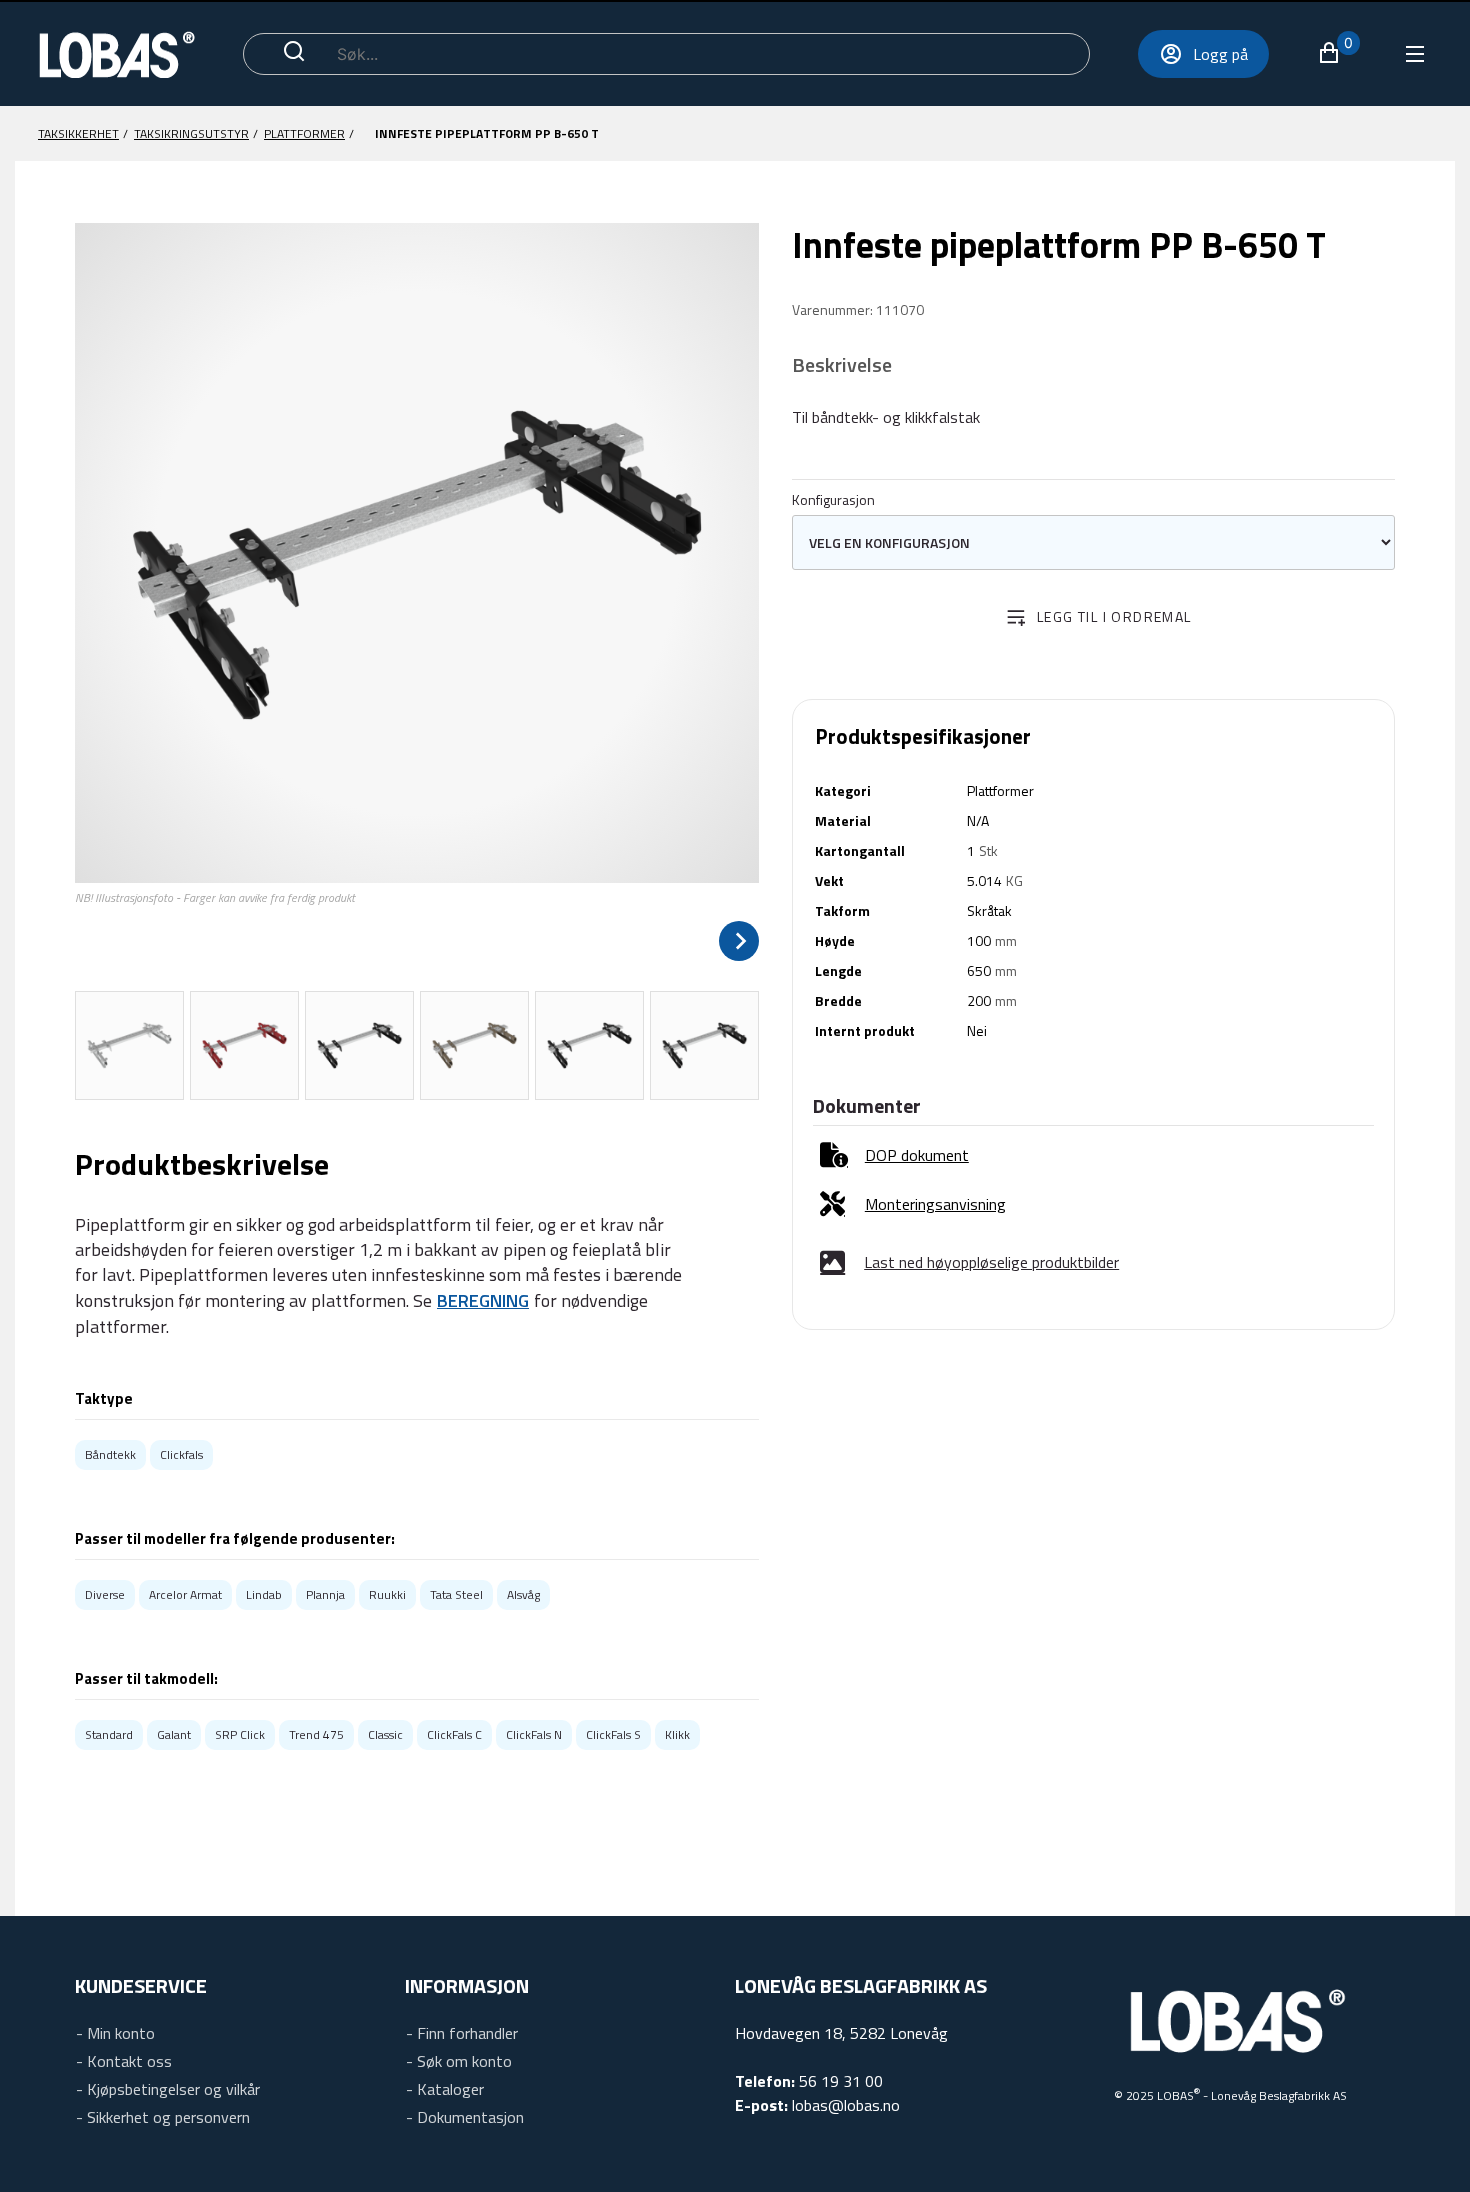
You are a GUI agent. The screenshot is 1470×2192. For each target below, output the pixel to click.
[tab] (129, 1045)
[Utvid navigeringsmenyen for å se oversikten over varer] (1413, 54)
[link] (894, 1155)
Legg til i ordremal (1114, 616)
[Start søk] (294, 54)
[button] (1338, 53)
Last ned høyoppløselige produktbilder (991, 1262)
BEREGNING (483, 1300)
